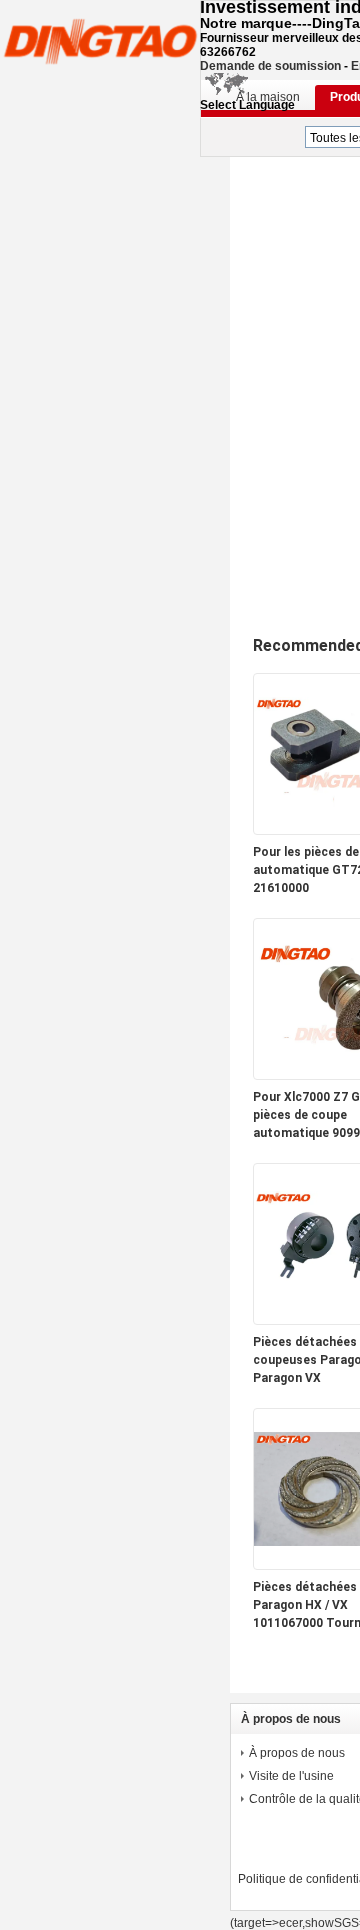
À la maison (268, 97)
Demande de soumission (270, 66)
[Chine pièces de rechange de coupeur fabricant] (100, 40)
